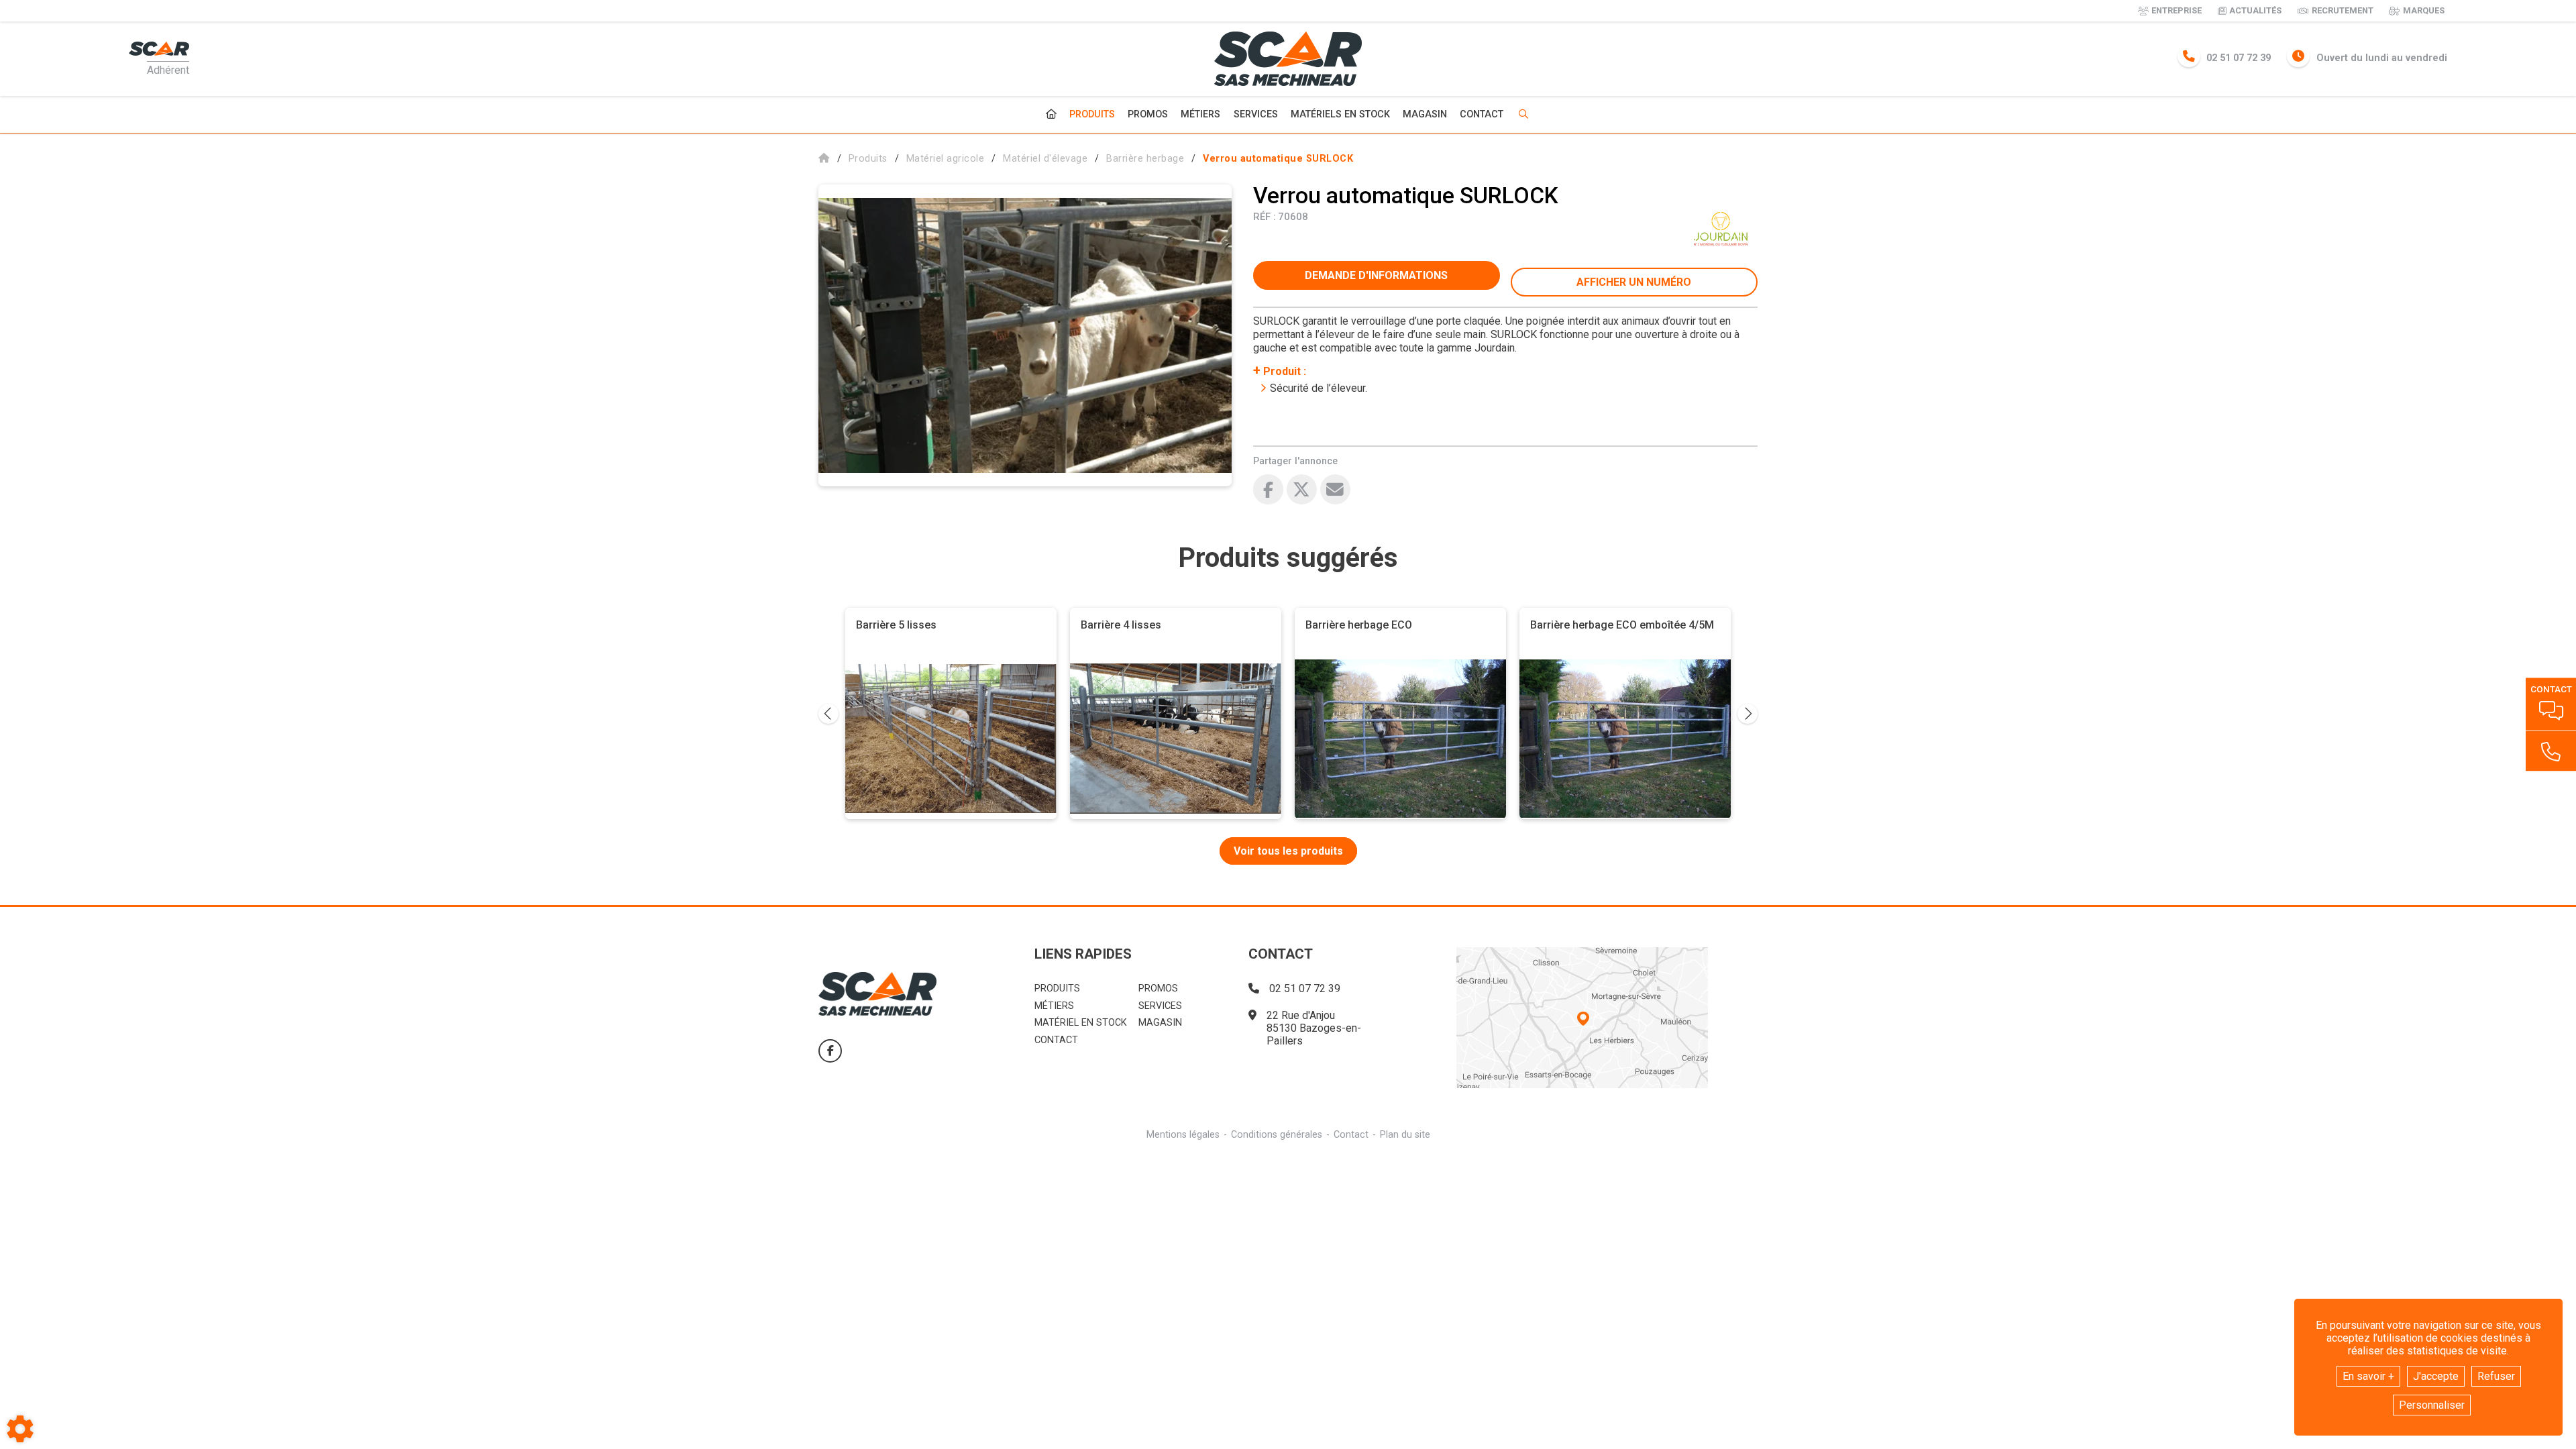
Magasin (1425, 115)
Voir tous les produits (1288, 851)
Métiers (1200, 114)
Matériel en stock (1081, 1023)
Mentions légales (1183, 1135)
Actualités (2255, 10)
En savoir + (2368, 1376)
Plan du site (1405, 1135)
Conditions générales (1277, 1135)
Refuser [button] (2496, 1376)
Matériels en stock (1340, 114)
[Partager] (1335, 489)
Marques (2424, 10)
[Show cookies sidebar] (20, 1429)
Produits (1092, 114)
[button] (1278, 159)
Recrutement (2343, 10)
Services (1256, 114)
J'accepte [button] (2436, 1376)
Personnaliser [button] (2432, 1405)
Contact (1482, 115)
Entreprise (2177, 10)
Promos (1148, 115)
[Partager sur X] (1302, 489)
